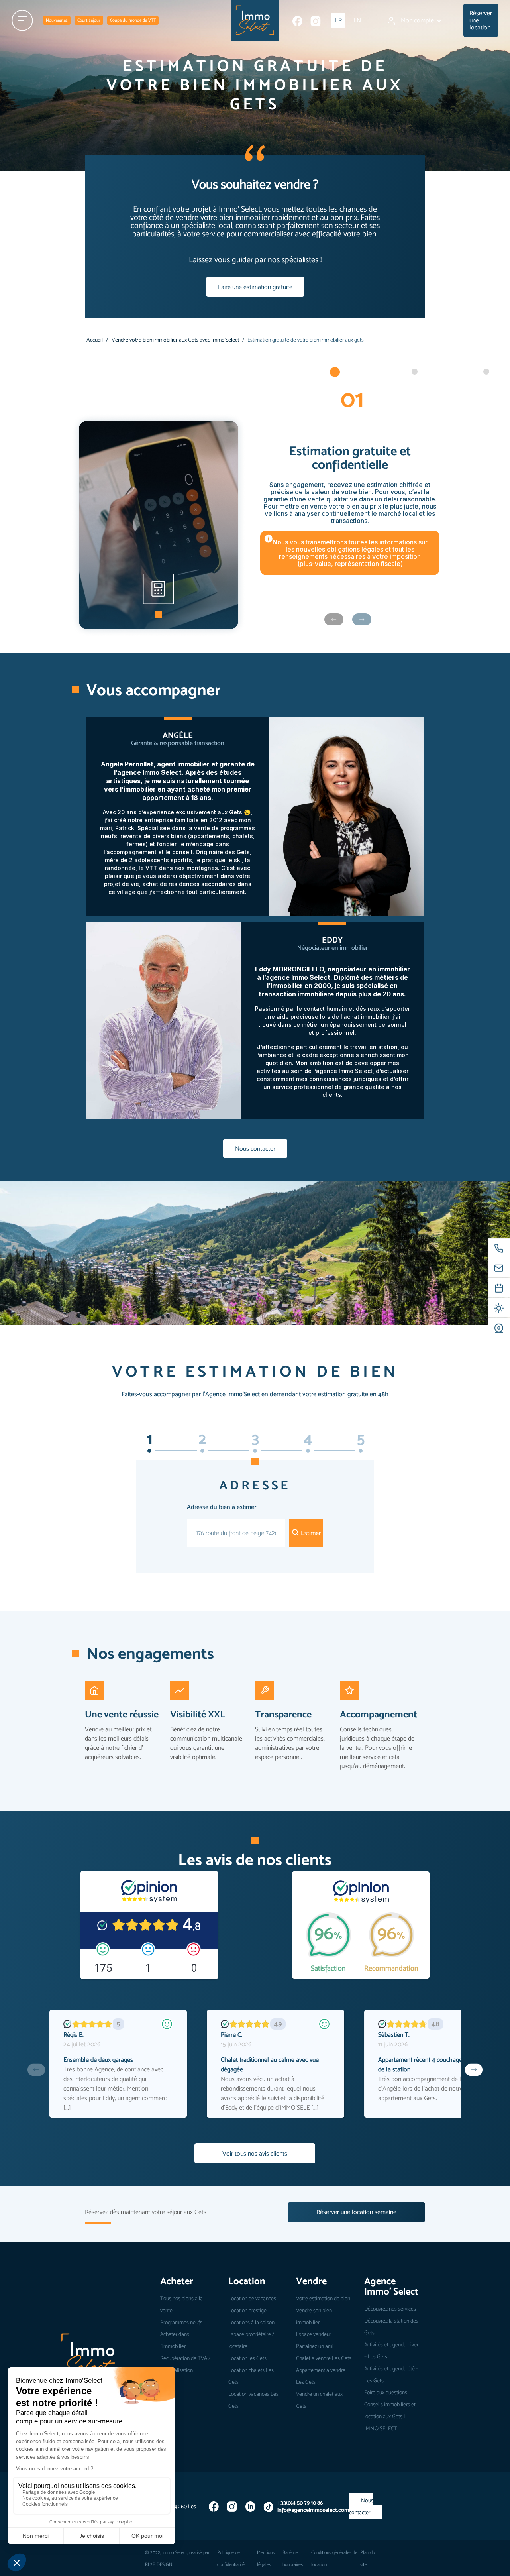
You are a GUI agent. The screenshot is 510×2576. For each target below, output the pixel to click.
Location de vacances (252, 2298)
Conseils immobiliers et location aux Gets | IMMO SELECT (390, 2416)
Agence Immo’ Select (391, 2286)
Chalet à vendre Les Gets (324, 2358)
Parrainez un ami (315, 2346)
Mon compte (418, 20)
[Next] (474, 2070)
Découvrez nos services (390, 2309)
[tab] (149, 1451)
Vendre (311, 2281)
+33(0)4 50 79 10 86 (300, 2503)
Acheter (177, 2281)
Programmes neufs (181, 2322)
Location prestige (247, 2310)
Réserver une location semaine (356, 2212)
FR (338, 20)
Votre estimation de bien (323, 2298)
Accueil (95, 340)
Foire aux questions (386, 2392)
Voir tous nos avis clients (255, 2153)
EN (357, 20)
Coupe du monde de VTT (133, 20)
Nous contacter (255, 1148)
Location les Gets (247, 2358)
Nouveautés (57, 20)
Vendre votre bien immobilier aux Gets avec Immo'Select (175, 340)
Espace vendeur (314, 2334)
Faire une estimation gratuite (255, 287)
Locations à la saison (251, 2322)
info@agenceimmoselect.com (313, 2510)
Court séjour (89, 20)
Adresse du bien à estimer (222, 1507)
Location (247, 2281)
